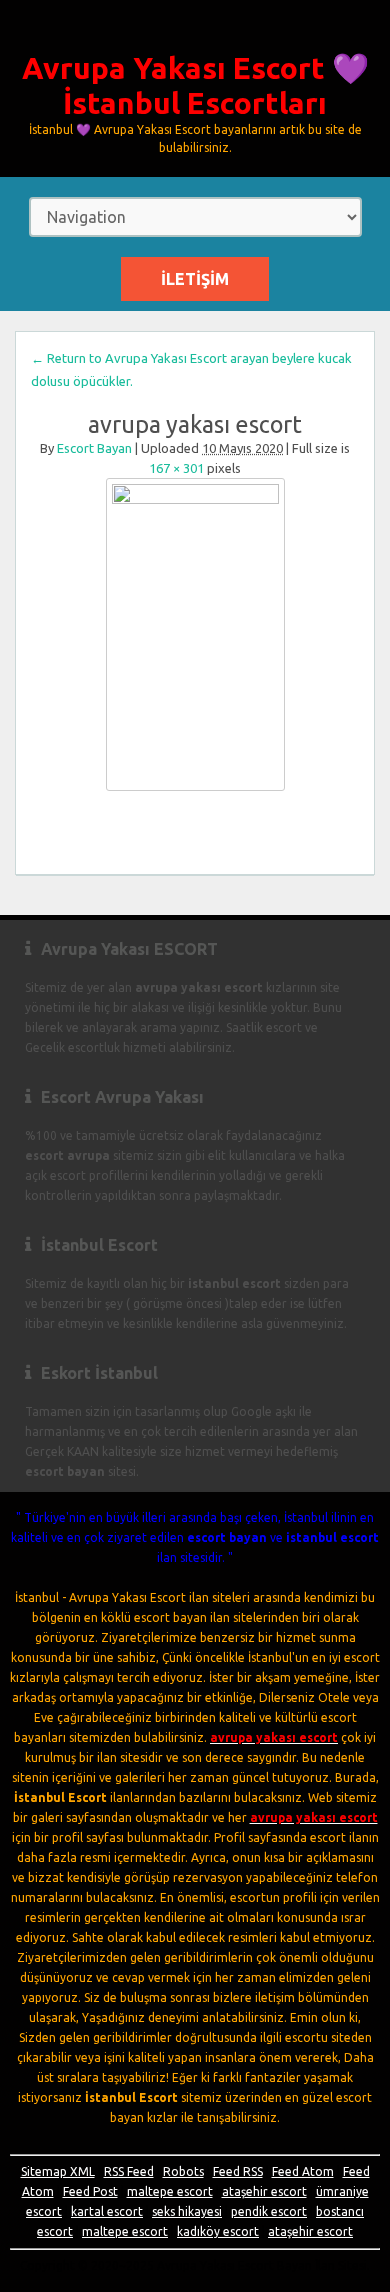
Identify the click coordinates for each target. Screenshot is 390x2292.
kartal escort (107, 2211)
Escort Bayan (94, 448)
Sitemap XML (58, 2171)
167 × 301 (176, 468)
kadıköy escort (218, 2231)
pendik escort (269, 2211)
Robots (183, 2171)
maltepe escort (170, 2191)
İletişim (195, 279)
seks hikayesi (187, 2211)
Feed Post (90, 2191)
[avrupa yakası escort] (195, 634)
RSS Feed (129, 2171)
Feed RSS (238, 2171)
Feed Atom (303, 2171)
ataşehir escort (264, 2191)
